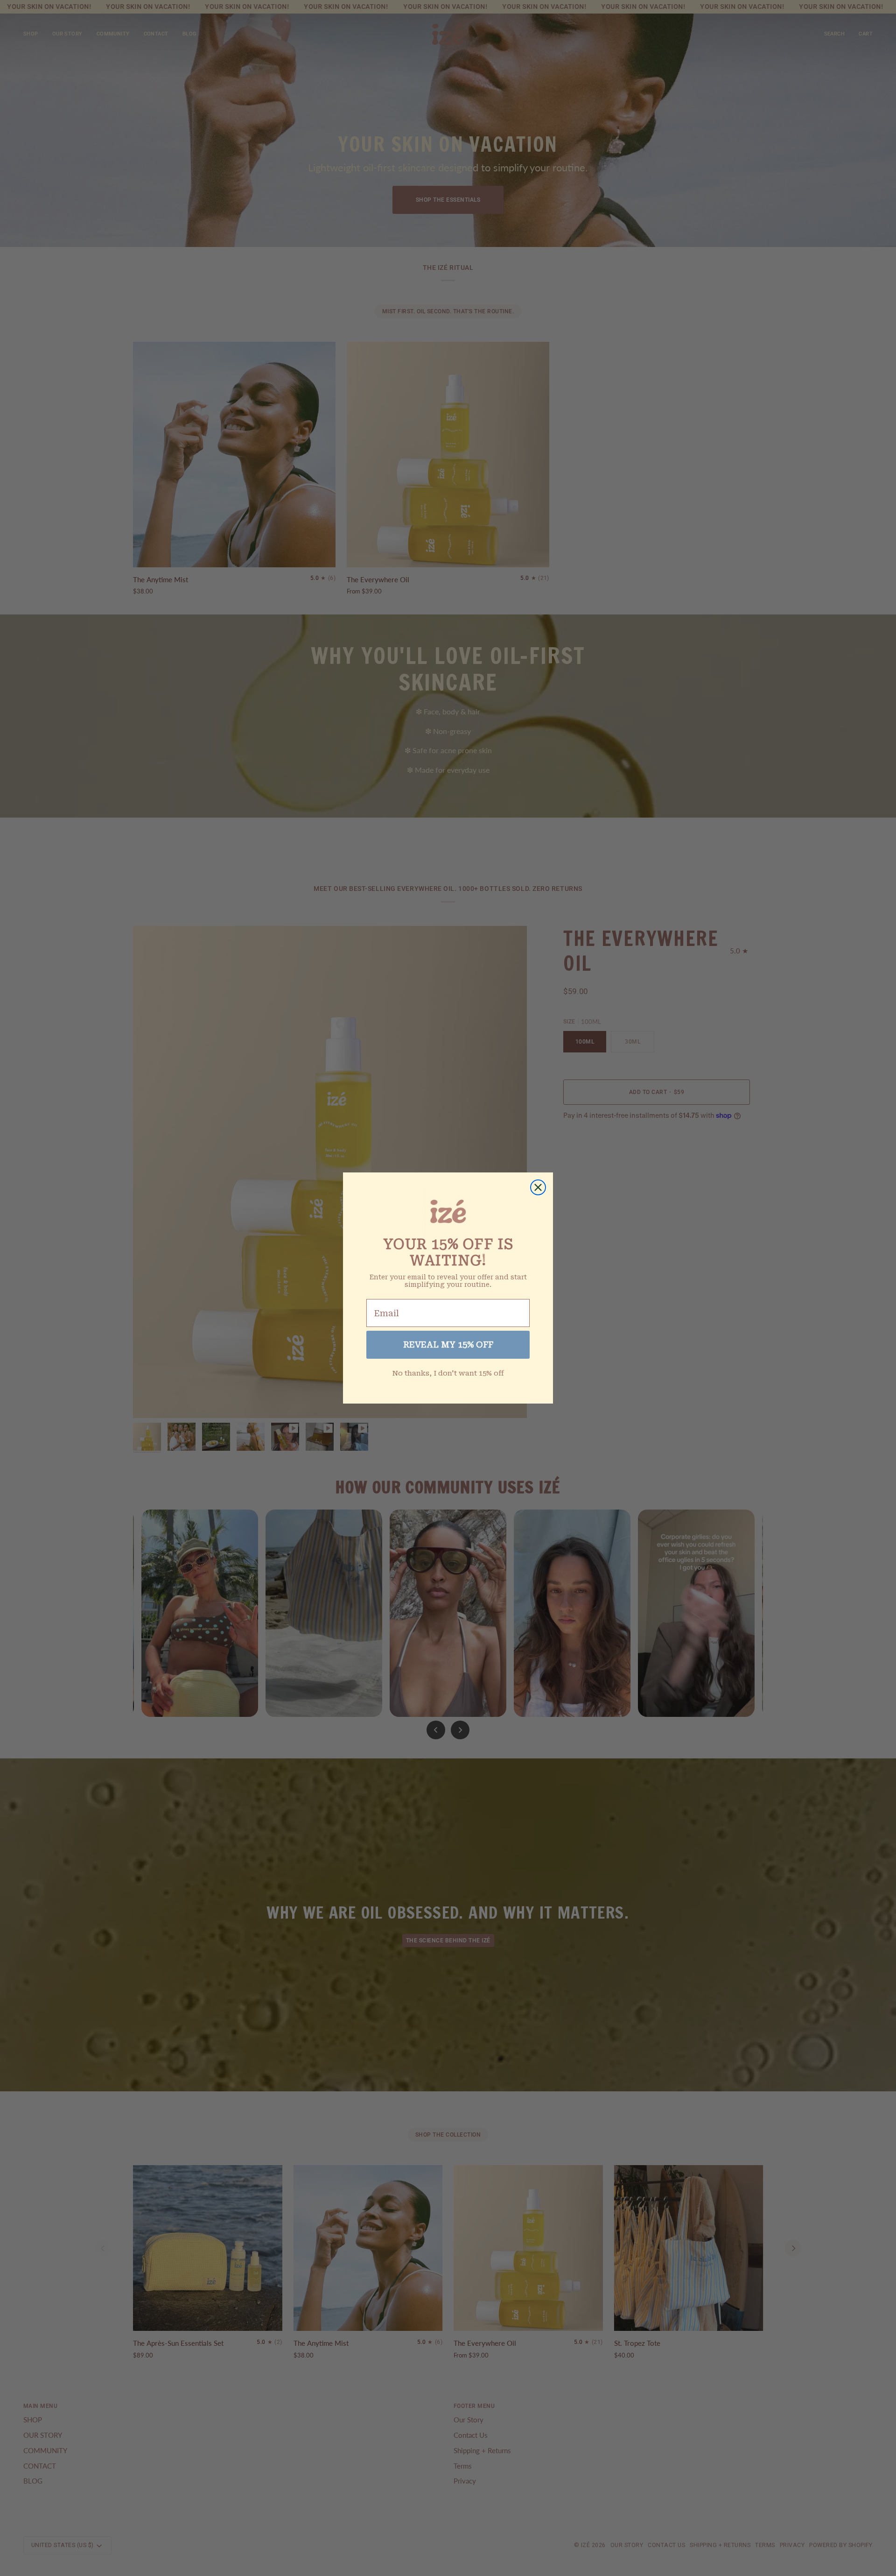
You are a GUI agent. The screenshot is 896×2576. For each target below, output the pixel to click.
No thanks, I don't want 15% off (448, 1373)
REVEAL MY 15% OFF (448, 1344)
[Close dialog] (538, 1187)
